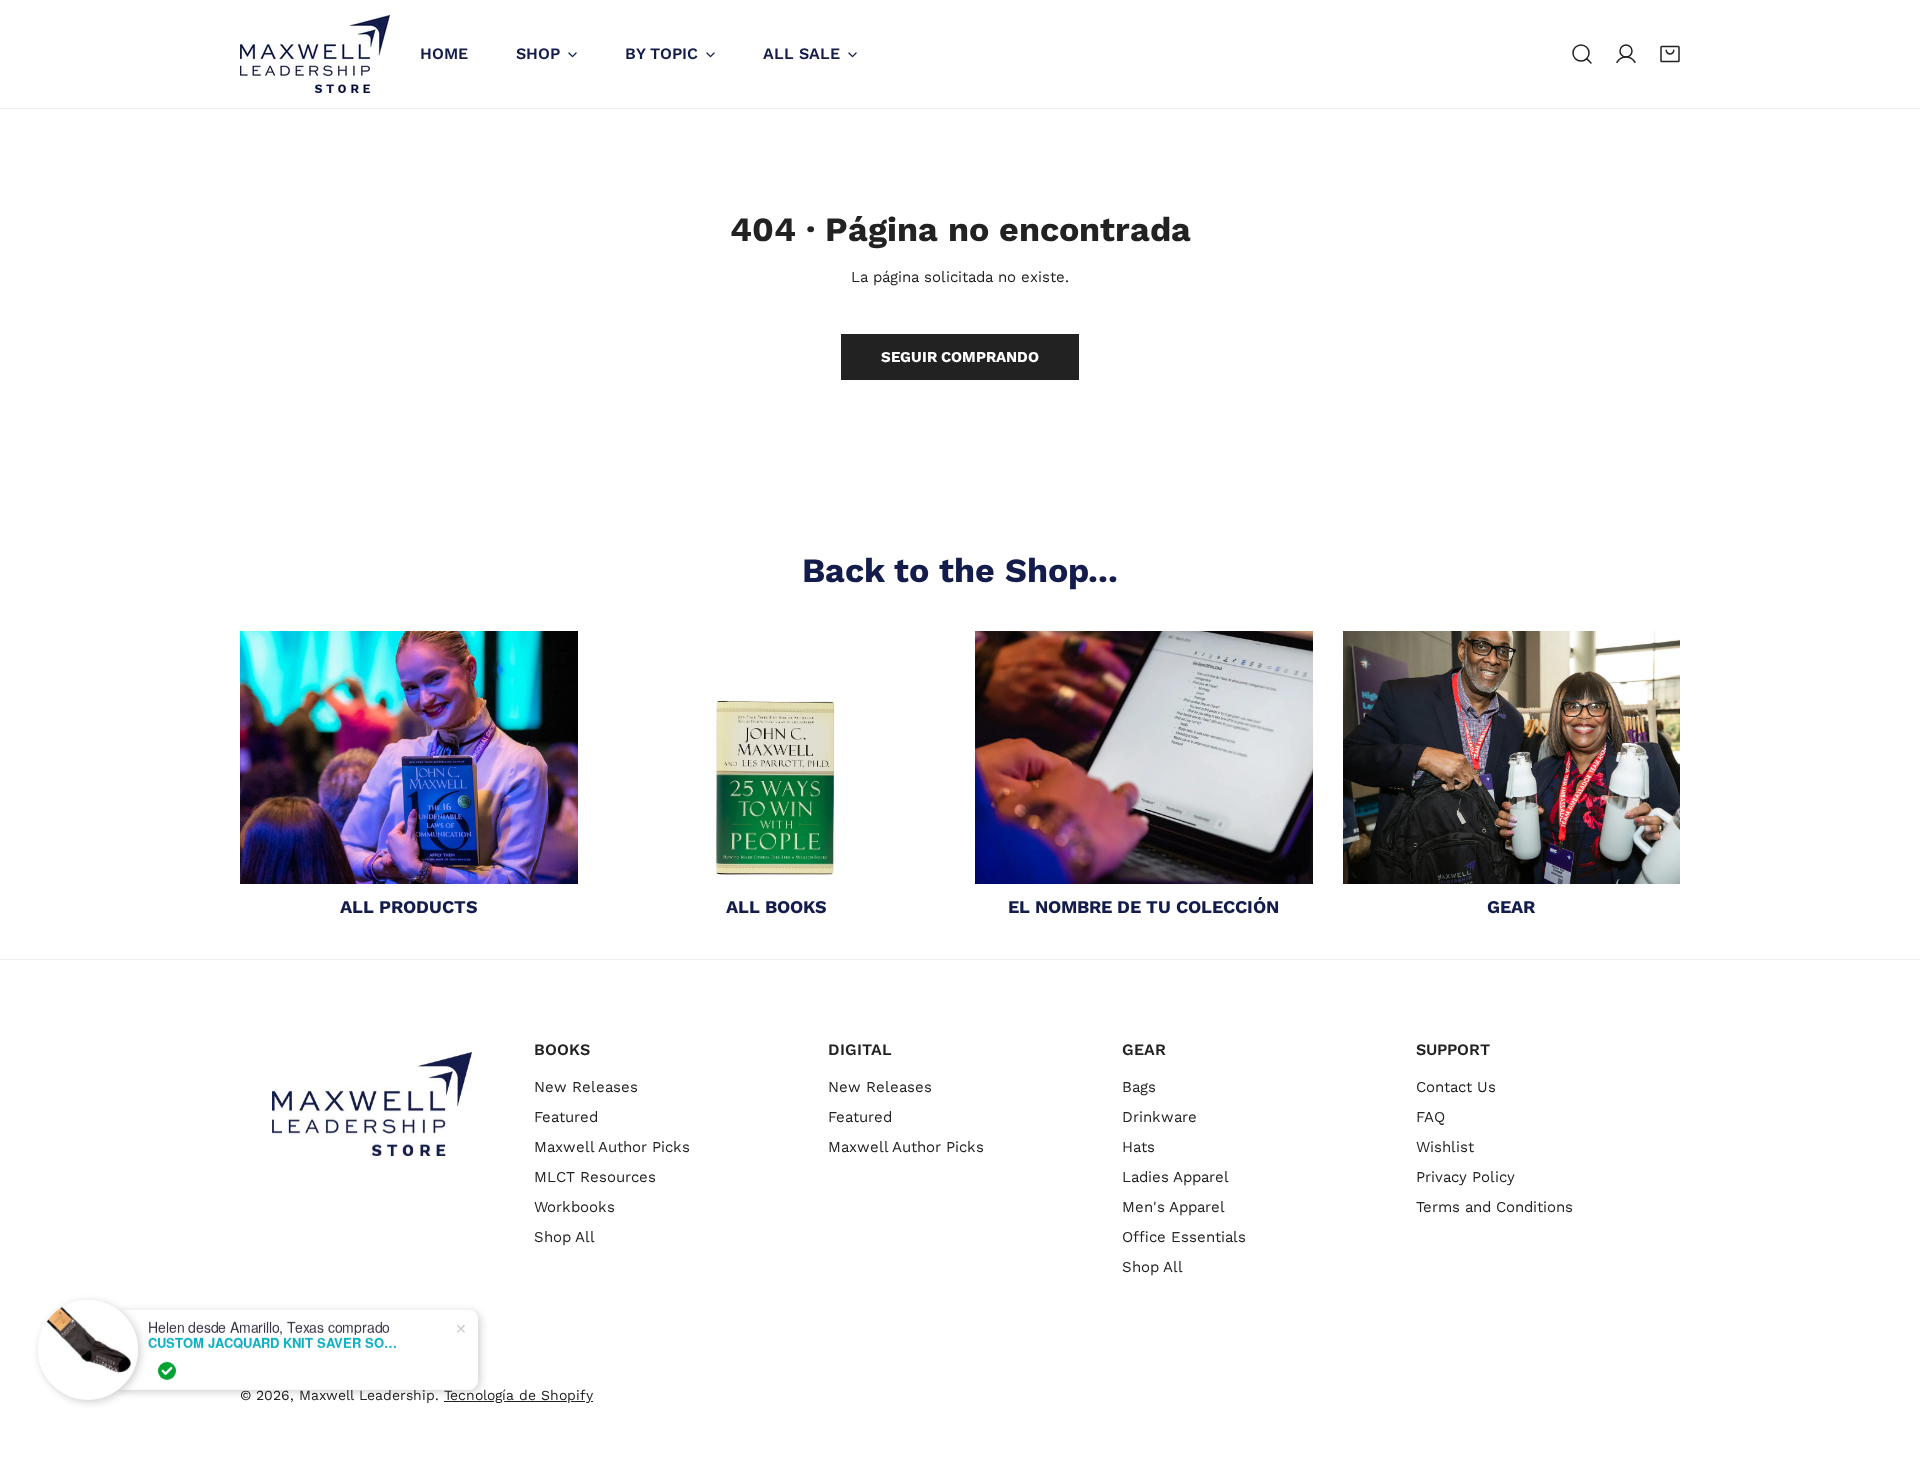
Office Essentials (1184, 1237)
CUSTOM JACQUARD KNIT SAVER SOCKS (273, 1342)
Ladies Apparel (1175, 1177)
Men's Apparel (1173, 1207)
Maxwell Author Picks (612, 1147)
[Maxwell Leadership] (315, 54)
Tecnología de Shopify (518, 1395)
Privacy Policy (1465, 1177)
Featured (566, 1117)
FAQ (1430, 1117)
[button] (1670, 54)
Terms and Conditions (1494, 1207)
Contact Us (1456, 1087)
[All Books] (777, 757)
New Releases (586, 1087)
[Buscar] (1582, 54)
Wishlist (1445, 1147)
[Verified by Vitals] (167, 1370)
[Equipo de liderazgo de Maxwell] (1512, 757)
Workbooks (574, 1207)
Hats (1138, 1147)
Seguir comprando (960, 357)
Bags (1139, 1087)
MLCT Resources (595, 1177)
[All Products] (409, 757)
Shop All (564, 1237)
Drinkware (1159, 1117)
